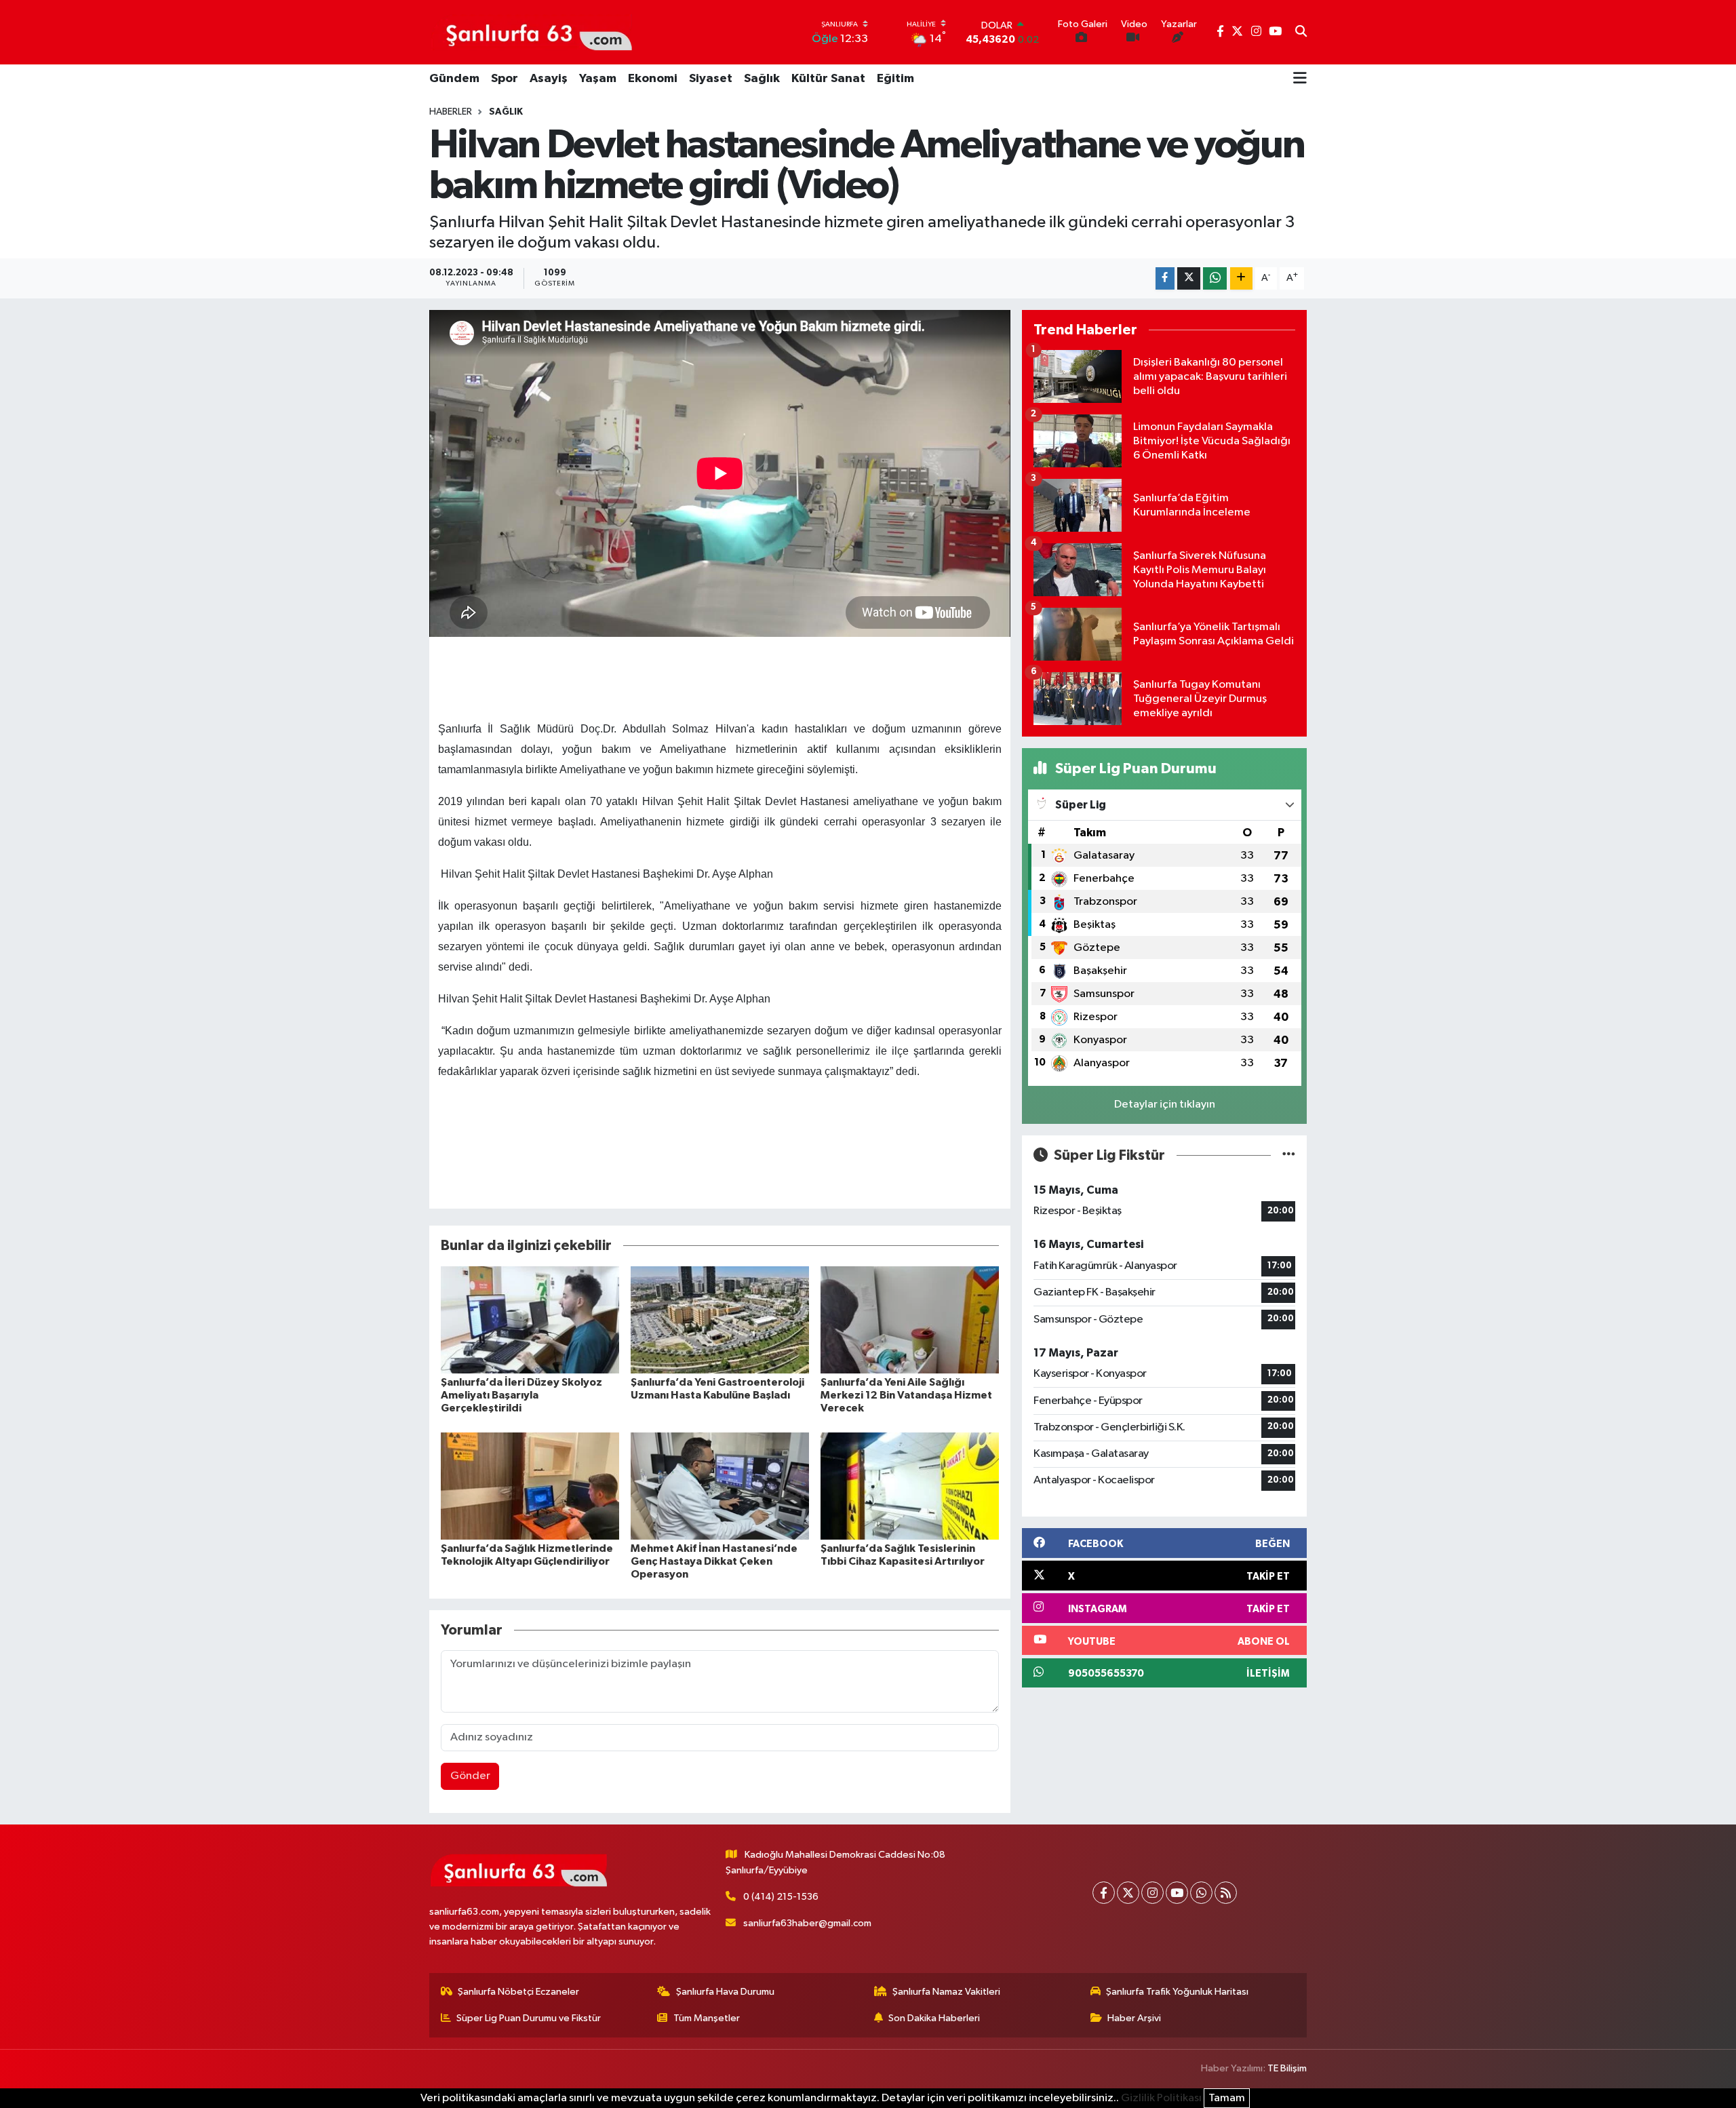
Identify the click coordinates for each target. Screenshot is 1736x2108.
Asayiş (549, 79)
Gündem (454, 79)
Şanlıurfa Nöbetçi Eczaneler (518, 1992)
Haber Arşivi (1134, 2018)
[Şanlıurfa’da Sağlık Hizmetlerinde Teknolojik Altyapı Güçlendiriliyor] (530, 1486)
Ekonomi (653, 79)
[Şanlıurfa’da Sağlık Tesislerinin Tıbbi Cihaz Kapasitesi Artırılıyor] (910, 1486)
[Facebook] (1104, 1893)
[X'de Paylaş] (1189, 278)
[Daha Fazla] (1241, 278)
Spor (505, 79)
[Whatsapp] (1201, 1893)
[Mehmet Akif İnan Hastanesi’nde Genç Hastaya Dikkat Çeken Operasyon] (720, 1486)
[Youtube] (1177, 1893)
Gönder (470, 1776)
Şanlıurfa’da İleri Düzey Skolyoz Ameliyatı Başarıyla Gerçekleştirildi (521, 1395)
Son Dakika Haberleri (934, 2018)
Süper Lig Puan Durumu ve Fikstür (529, 2018)
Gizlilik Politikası (1161, 2098)
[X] (1128, 1893)
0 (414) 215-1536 (781, 1897)
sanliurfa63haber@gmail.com (807, 1923)
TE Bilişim (1287, 2068)
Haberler (451, 112)
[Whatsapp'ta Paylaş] (1215, 278)
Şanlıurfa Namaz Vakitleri (946, 1992)
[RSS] (1226, 1893)
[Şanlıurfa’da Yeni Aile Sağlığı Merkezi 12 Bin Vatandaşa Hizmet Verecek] (910, 1320)
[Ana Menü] (1300, 79)
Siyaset (711, 79)
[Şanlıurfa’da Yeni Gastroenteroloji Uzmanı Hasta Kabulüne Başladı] (720, 1320)
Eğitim (895, 79)
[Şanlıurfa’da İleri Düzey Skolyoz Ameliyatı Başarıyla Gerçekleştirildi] (530, 1320)
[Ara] (1301, 33)
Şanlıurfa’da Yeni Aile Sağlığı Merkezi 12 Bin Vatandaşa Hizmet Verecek (906, 1395)
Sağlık (762, 79)
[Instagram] (1152, 1893)
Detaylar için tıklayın (1165, 1105)
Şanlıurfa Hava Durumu (725, 1992)
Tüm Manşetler (707, 2018)
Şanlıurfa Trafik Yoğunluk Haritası (1177, 1992)
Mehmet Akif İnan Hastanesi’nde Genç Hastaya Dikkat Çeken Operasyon (714, 1561)
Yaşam (598, 79)
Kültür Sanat (828, 79)
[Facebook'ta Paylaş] (1165, 278)
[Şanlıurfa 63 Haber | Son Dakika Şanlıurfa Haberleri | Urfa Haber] (532, 32)
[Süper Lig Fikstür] (1289, 1155)
